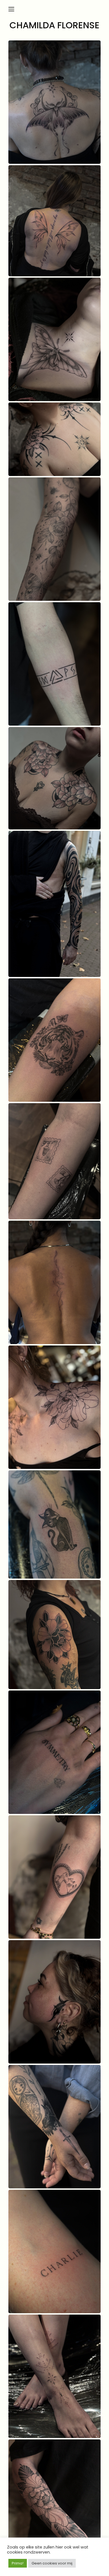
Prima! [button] (18, 2563)
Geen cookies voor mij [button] (52, 2563)
